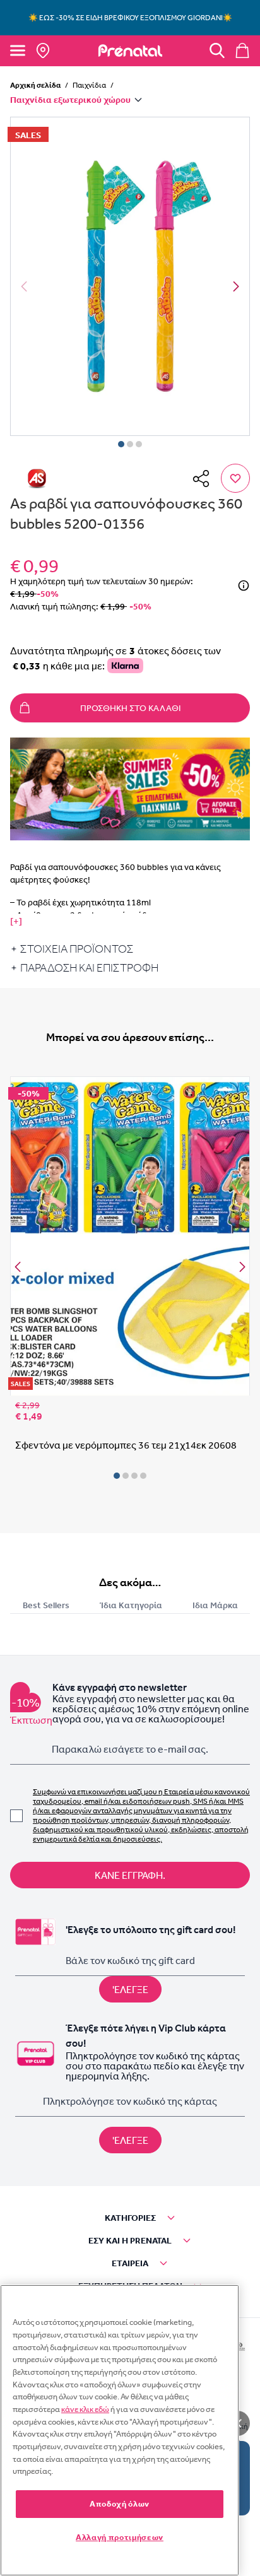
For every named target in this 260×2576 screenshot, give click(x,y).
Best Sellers (46, 1605)
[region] (120, 2430)
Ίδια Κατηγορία (131, 1605)
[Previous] (18, 1267)
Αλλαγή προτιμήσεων (120, 2537)
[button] (130, 276)
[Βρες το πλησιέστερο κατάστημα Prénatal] (43, 50)
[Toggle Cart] (242, 50)
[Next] (236, 286)
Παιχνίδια (89, 85)
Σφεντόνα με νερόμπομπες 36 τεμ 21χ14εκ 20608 (126, 1445)
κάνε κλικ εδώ (85, 2409)
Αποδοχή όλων (120, 2504)
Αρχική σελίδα (35, 85)
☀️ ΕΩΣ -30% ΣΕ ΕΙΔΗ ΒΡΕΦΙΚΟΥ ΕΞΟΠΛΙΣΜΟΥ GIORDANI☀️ (130, 18)
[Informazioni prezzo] (244, 585)
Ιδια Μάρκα (215, 1605)
